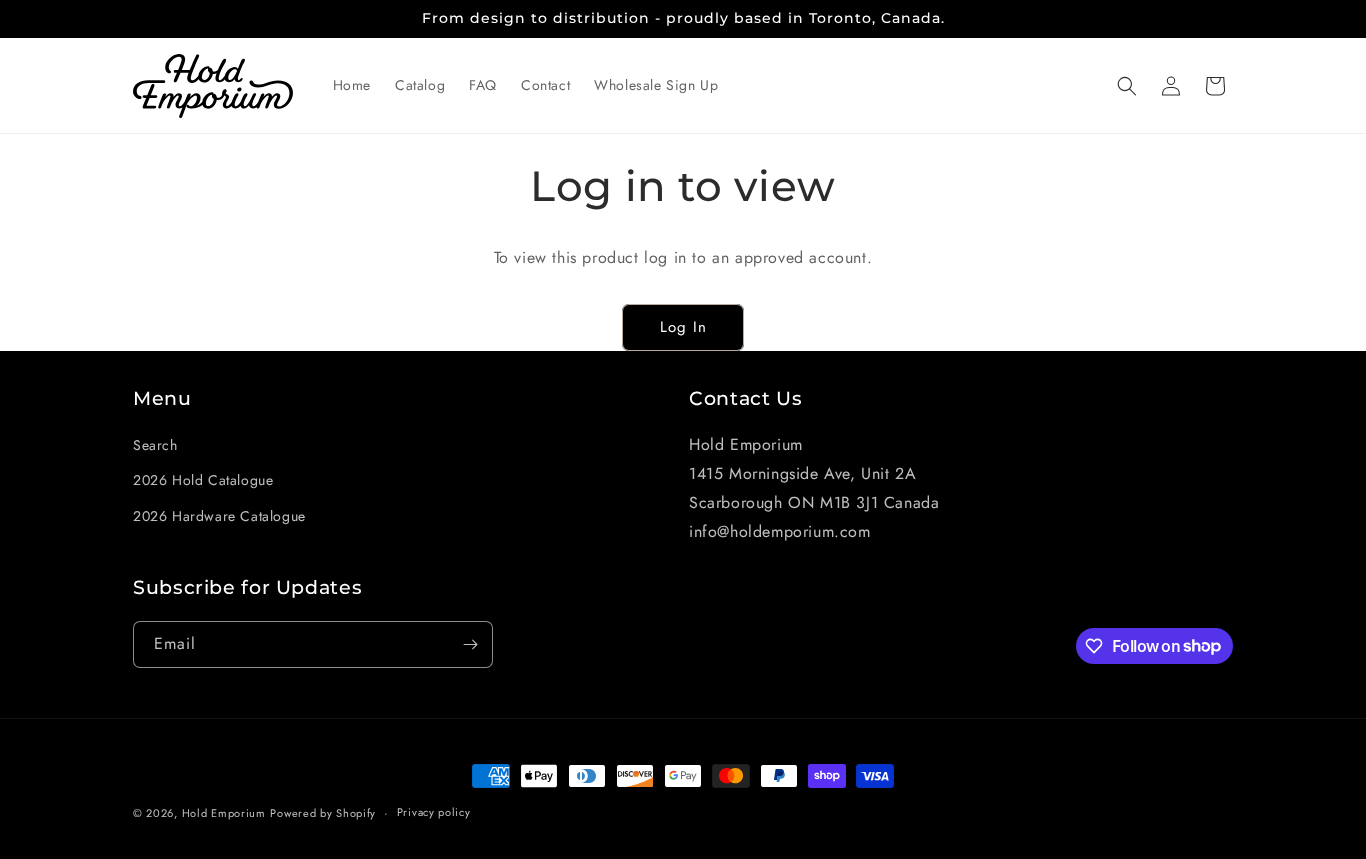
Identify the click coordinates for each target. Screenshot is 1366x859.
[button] (1127, 86)
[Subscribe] (470, 644)
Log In (683, 327)
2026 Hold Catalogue (203, 480)
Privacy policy (434, 812)
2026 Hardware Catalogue (219, 516)
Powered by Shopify (323, 813)
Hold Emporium (224, 813)
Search (155, 445)
